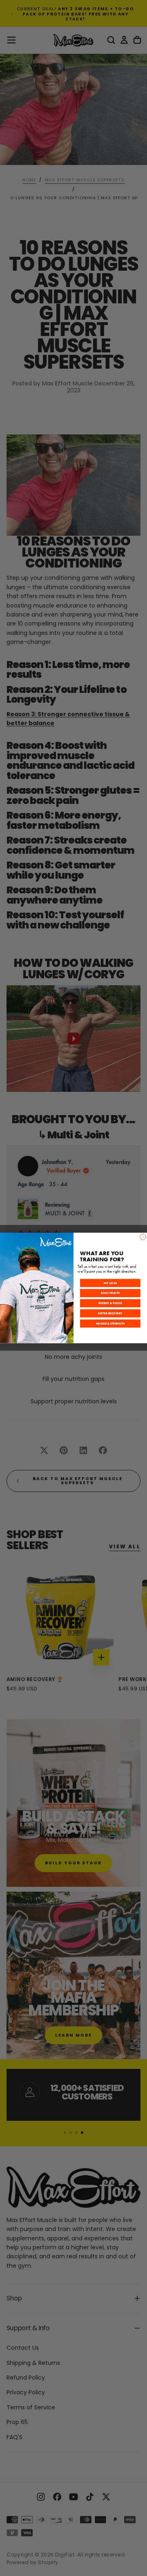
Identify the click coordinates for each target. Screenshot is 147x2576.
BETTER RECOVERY (110, 1313)
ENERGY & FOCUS (110, 1304)
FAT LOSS (110, 1283)
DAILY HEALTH (110, 1293)
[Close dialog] (143, 1237)
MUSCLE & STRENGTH (110, 1324)
